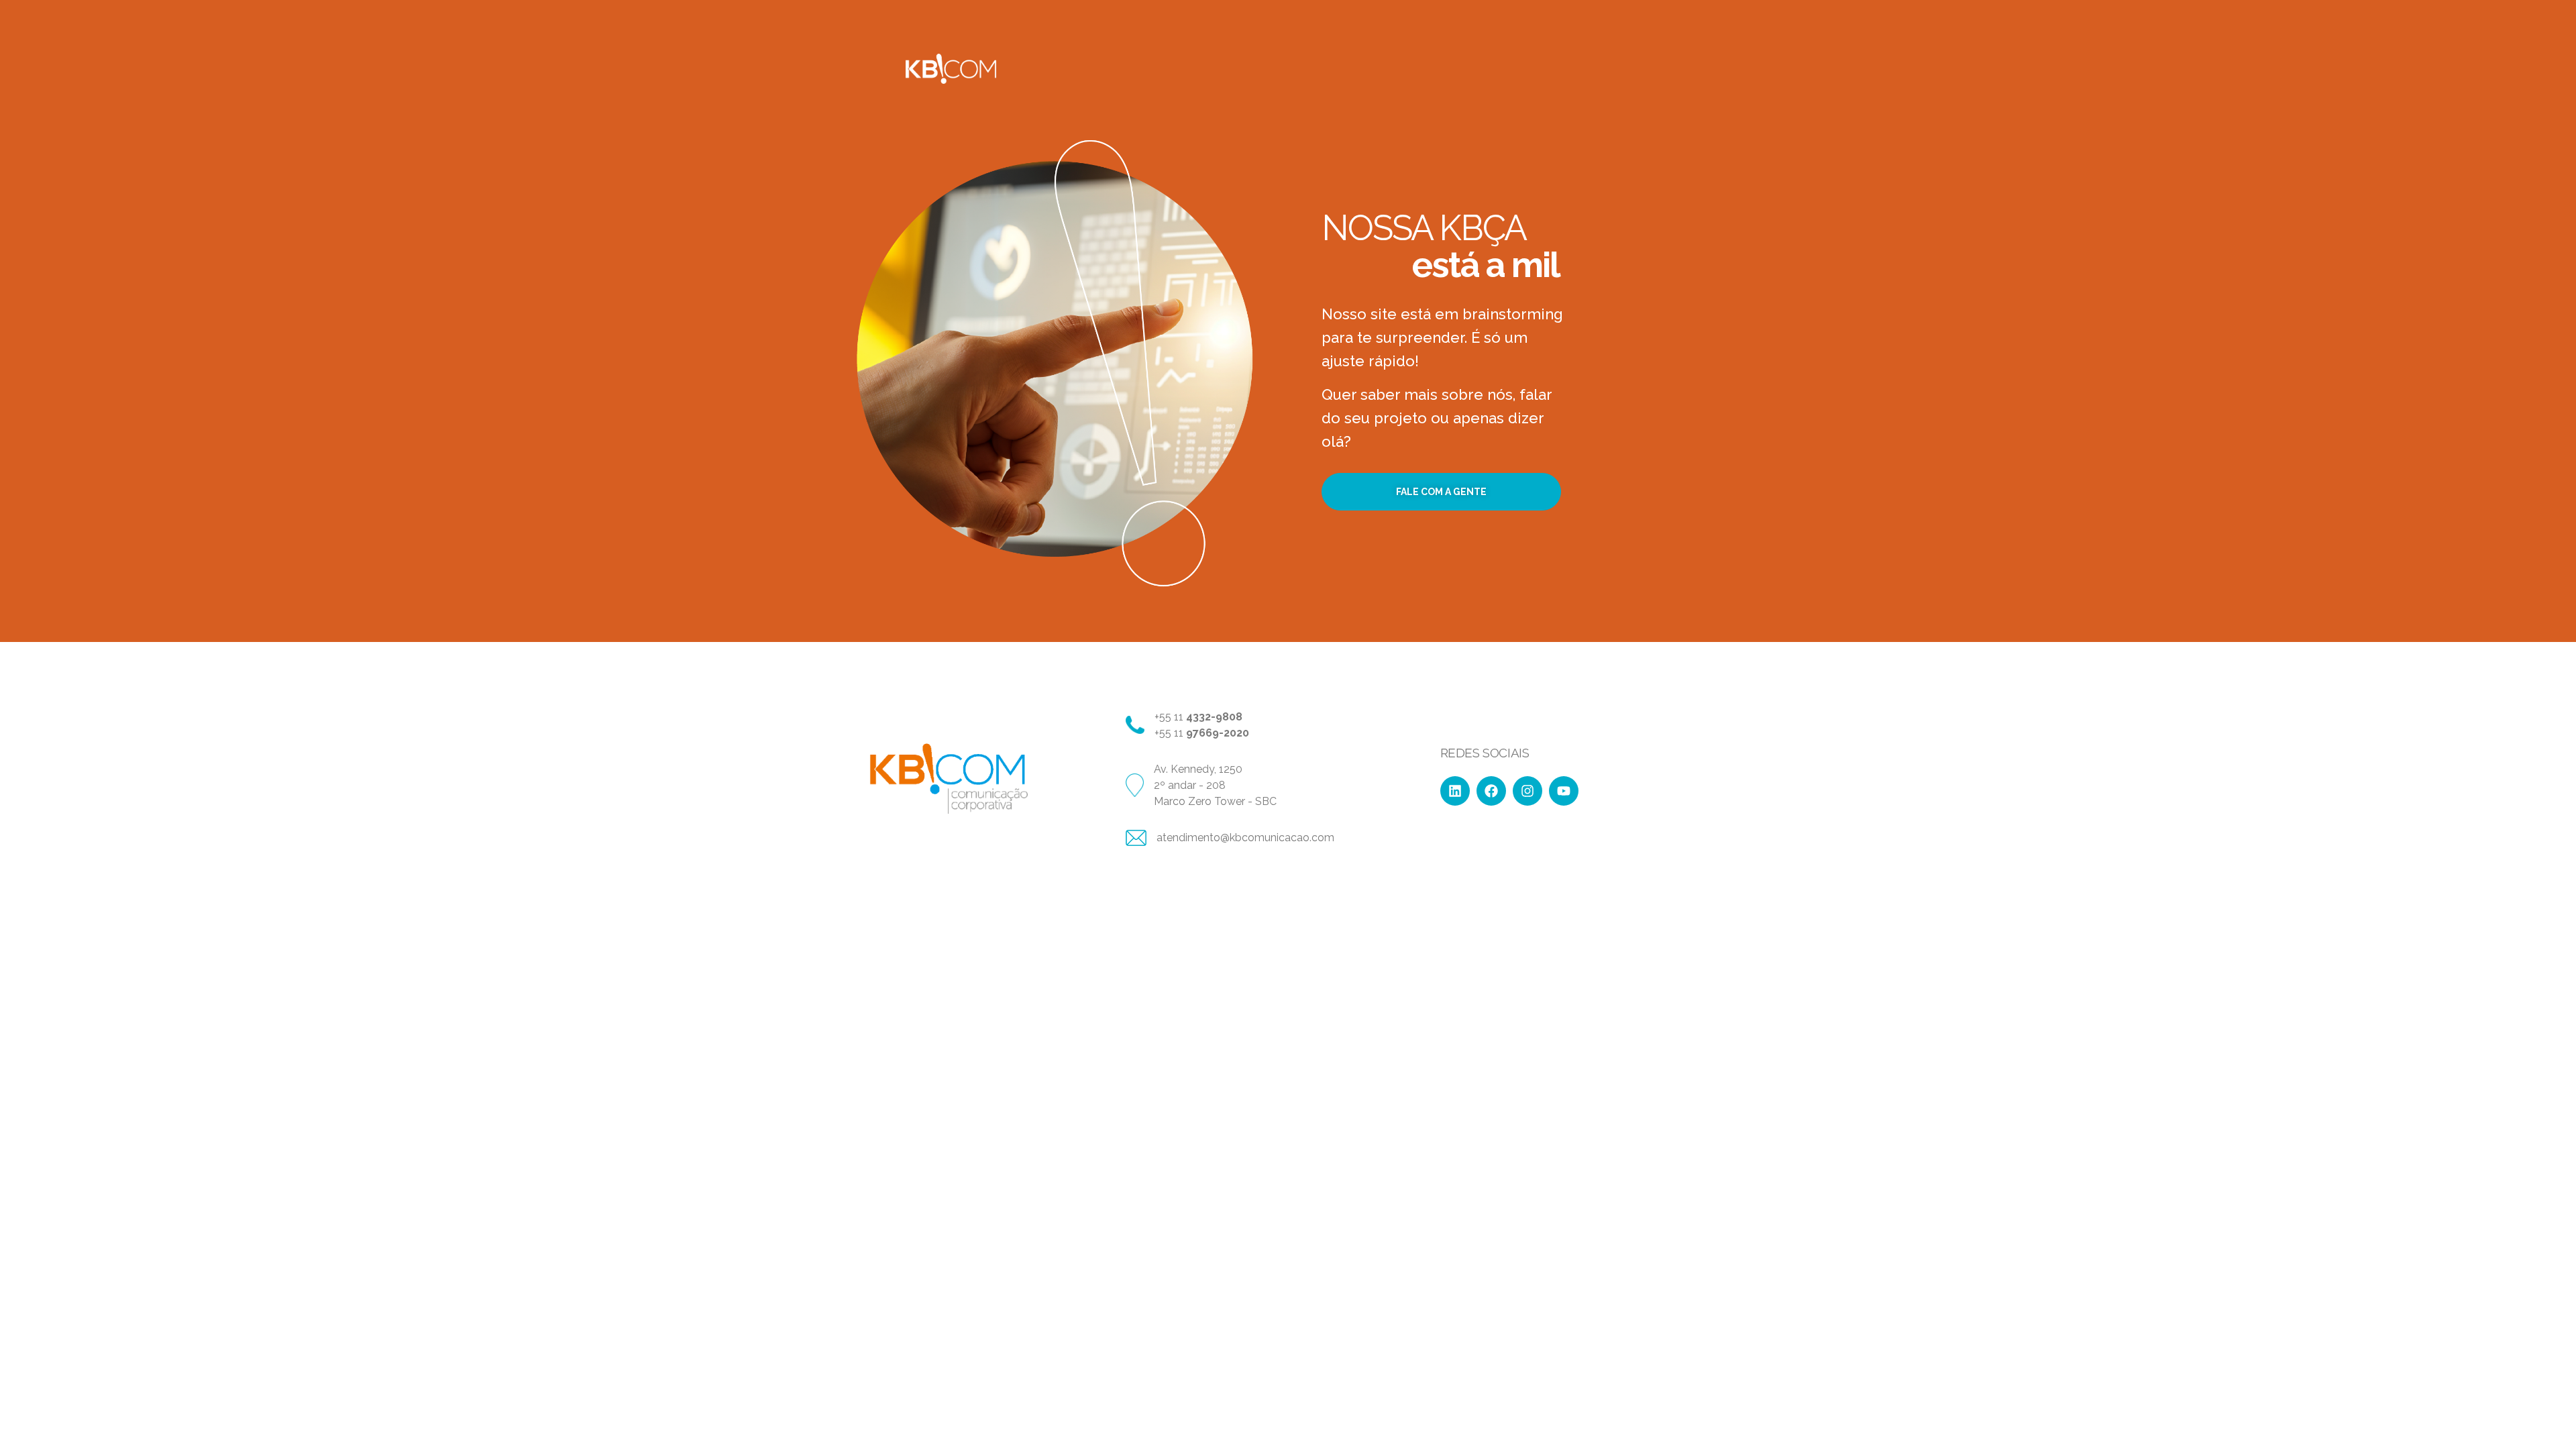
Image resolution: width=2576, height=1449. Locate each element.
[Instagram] (1527, 791)
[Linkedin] (1455, 791)
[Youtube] (1564, 791)
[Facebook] (1491, 791)
